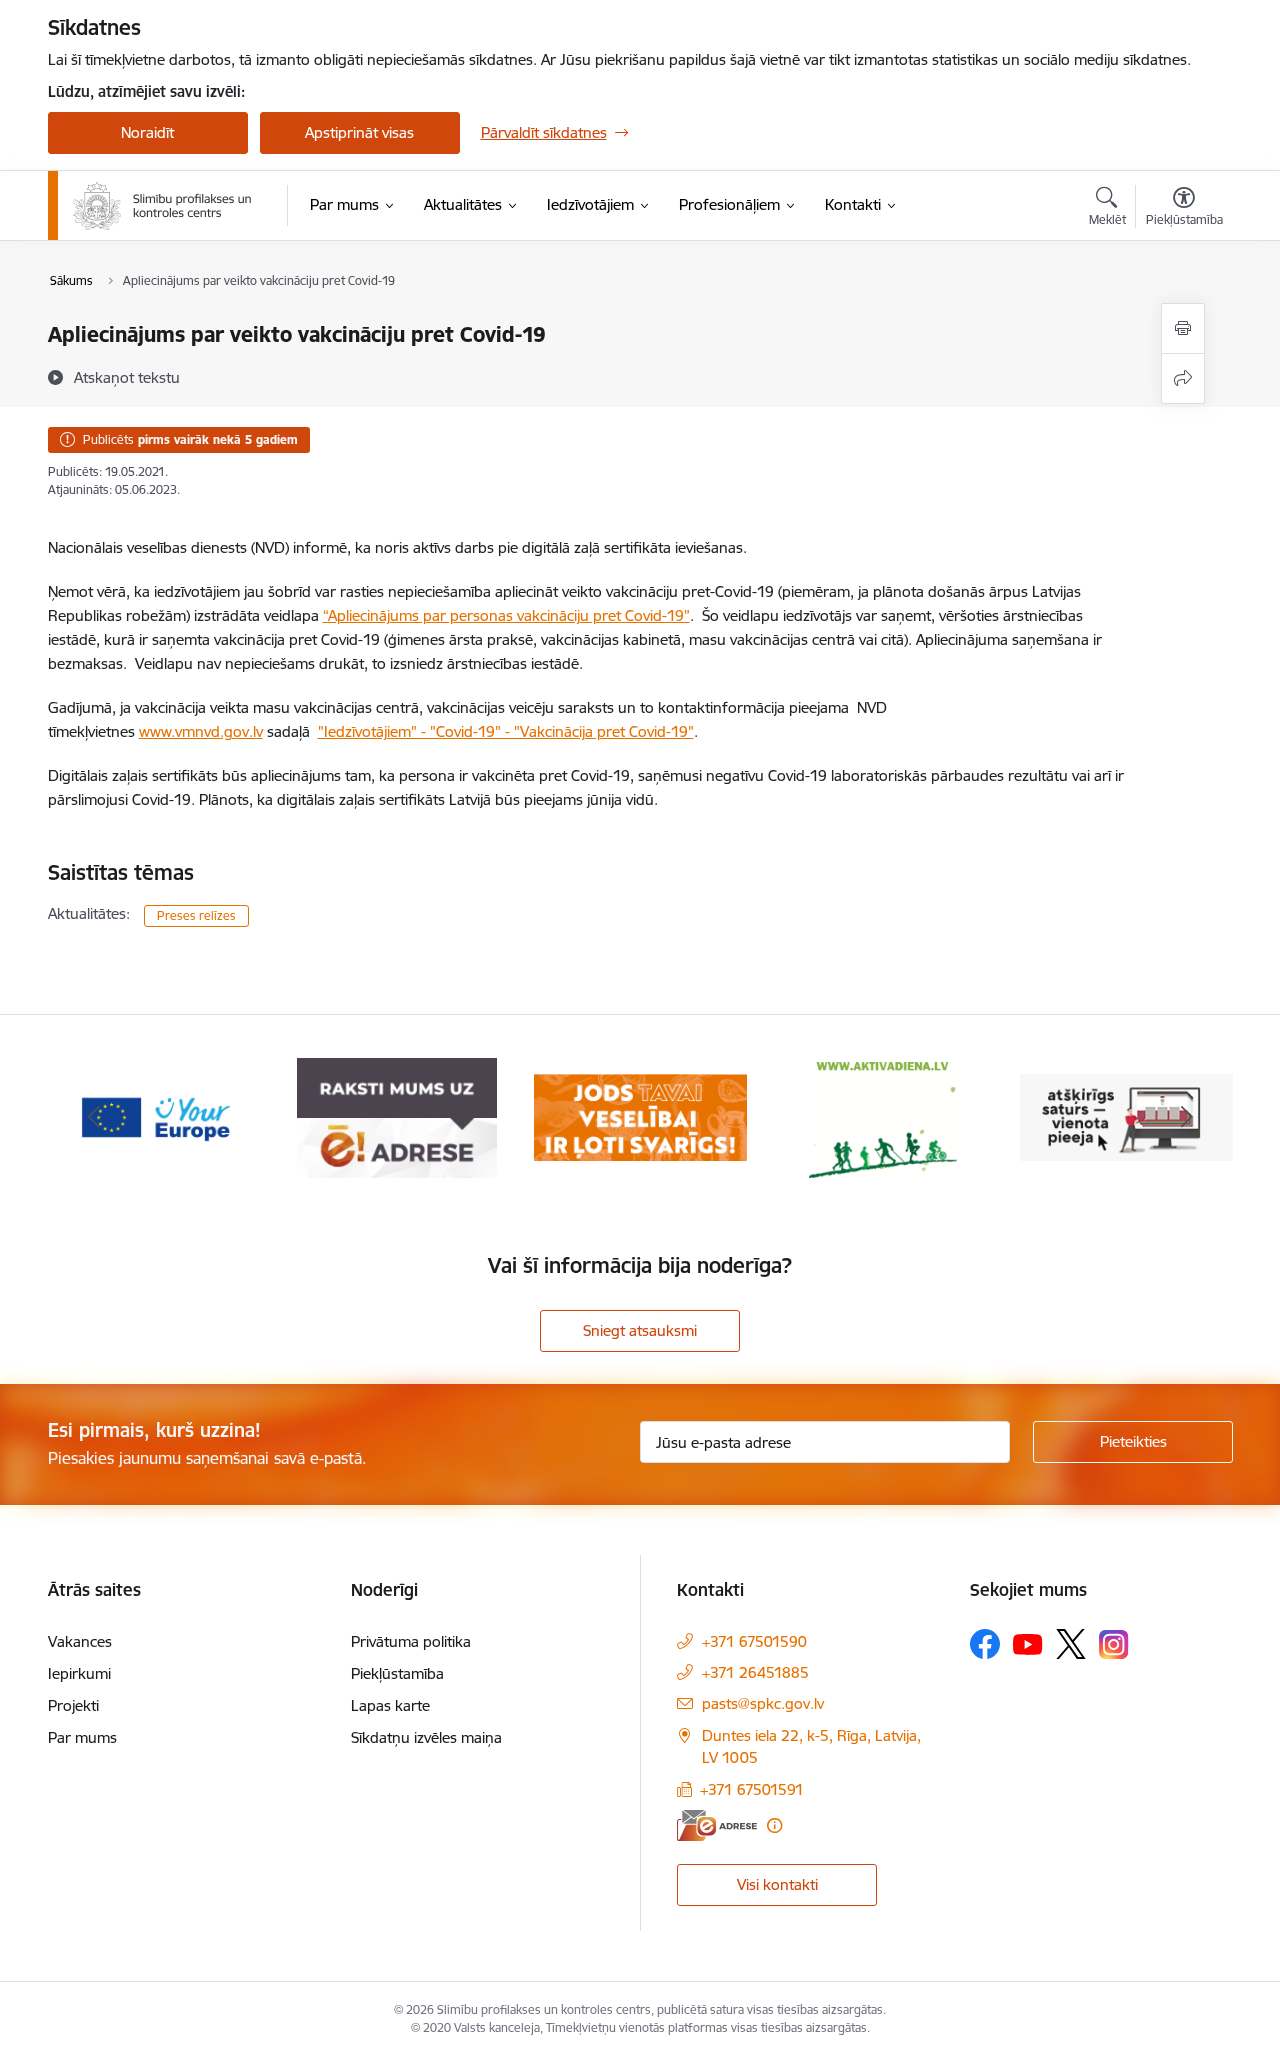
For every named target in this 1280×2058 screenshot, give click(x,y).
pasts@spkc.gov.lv (763, 1703)
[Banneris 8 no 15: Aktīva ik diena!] (883, 1116)
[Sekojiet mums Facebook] (985, 1644)
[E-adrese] (717, 1825)
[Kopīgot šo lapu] (1183, 378)
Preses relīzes (196, 915)
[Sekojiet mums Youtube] (1028, 1643)
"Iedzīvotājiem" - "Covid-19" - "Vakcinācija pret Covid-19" (506, 731)
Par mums (82, 1737)
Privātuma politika (411, 1641)
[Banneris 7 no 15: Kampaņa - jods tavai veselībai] (640, 1116)
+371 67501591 (752, 1789)
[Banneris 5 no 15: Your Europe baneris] (154, 1116)
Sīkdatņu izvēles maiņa (426, 1737)
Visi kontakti (777, 1884)
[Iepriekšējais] (94, 1118)
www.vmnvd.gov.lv (201, 731)
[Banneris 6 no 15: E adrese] (397, 1116)
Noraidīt (147, 132)
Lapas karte (390, 1705)
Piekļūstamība (397, 1673)
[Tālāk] (1187, 1118)
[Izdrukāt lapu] (1183, 328)
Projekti (73, 1705)
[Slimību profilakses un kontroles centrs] (162, 206)
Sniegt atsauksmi (640, 1330)
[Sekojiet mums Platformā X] (1071, 1644)
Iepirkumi (79, 1673)
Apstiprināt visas (359, 132)
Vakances (80, 1641)
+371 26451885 (755, 1672)
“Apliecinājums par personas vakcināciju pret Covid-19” (506, 615)
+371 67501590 (754, 1641)
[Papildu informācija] (774, 1825)
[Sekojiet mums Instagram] (1114, 1644)
